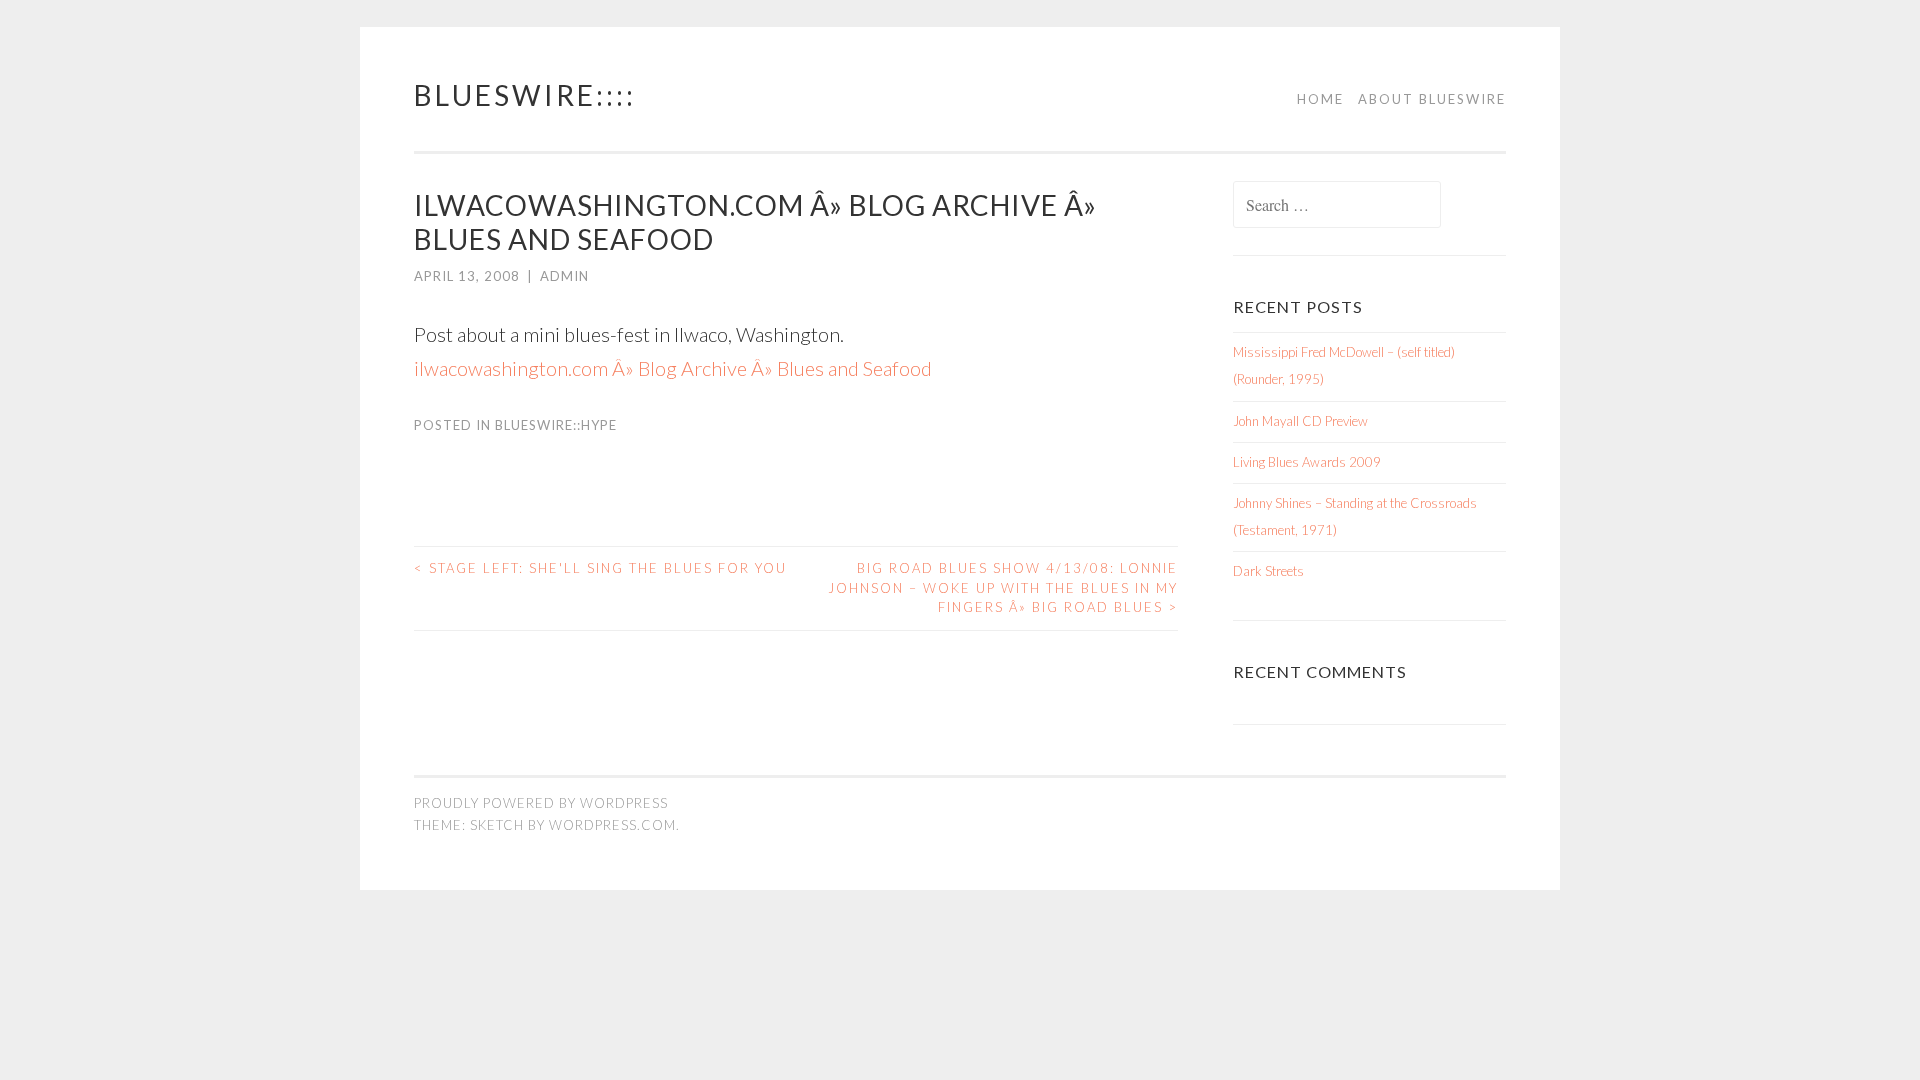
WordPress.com (612, 825)
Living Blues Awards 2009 (1307, 462)
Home (1320, 99)
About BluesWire (1432, 99)
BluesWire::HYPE (556, 425)
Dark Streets (1268, 571)
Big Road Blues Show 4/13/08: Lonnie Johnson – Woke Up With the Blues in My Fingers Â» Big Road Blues (1003, 587)
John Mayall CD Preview (1300, 421)
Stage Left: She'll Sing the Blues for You (600, 568)
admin (564, 276)
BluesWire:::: (525, 95)
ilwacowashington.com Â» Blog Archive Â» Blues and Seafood (673, 368)
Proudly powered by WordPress (541, 803)
